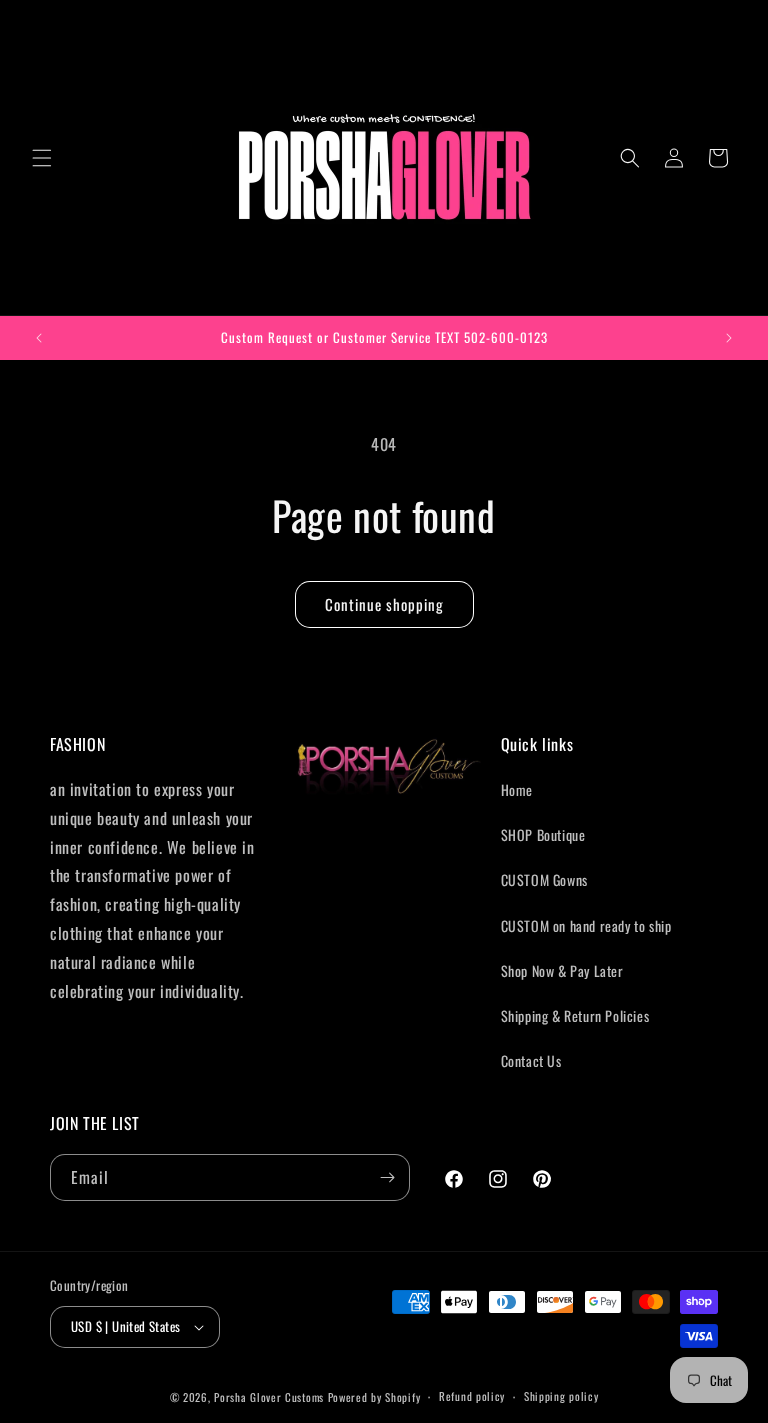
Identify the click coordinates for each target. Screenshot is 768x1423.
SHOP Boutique (543, 834)
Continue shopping (384, 604)
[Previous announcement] (39, 338)
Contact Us (531, 1060)
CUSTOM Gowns (544, 879)
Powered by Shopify (374, 1397)
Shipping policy (561, 1396)
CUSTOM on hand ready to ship (586, 925)
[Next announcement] (729, 338)
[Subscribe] (387, 1177)
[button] (42, 158)
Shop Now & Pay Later (562, 970)
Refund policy (472, 1396)
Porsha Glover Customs (269, 1397)
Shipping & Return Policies (575, 1015)
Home (517, 789)
